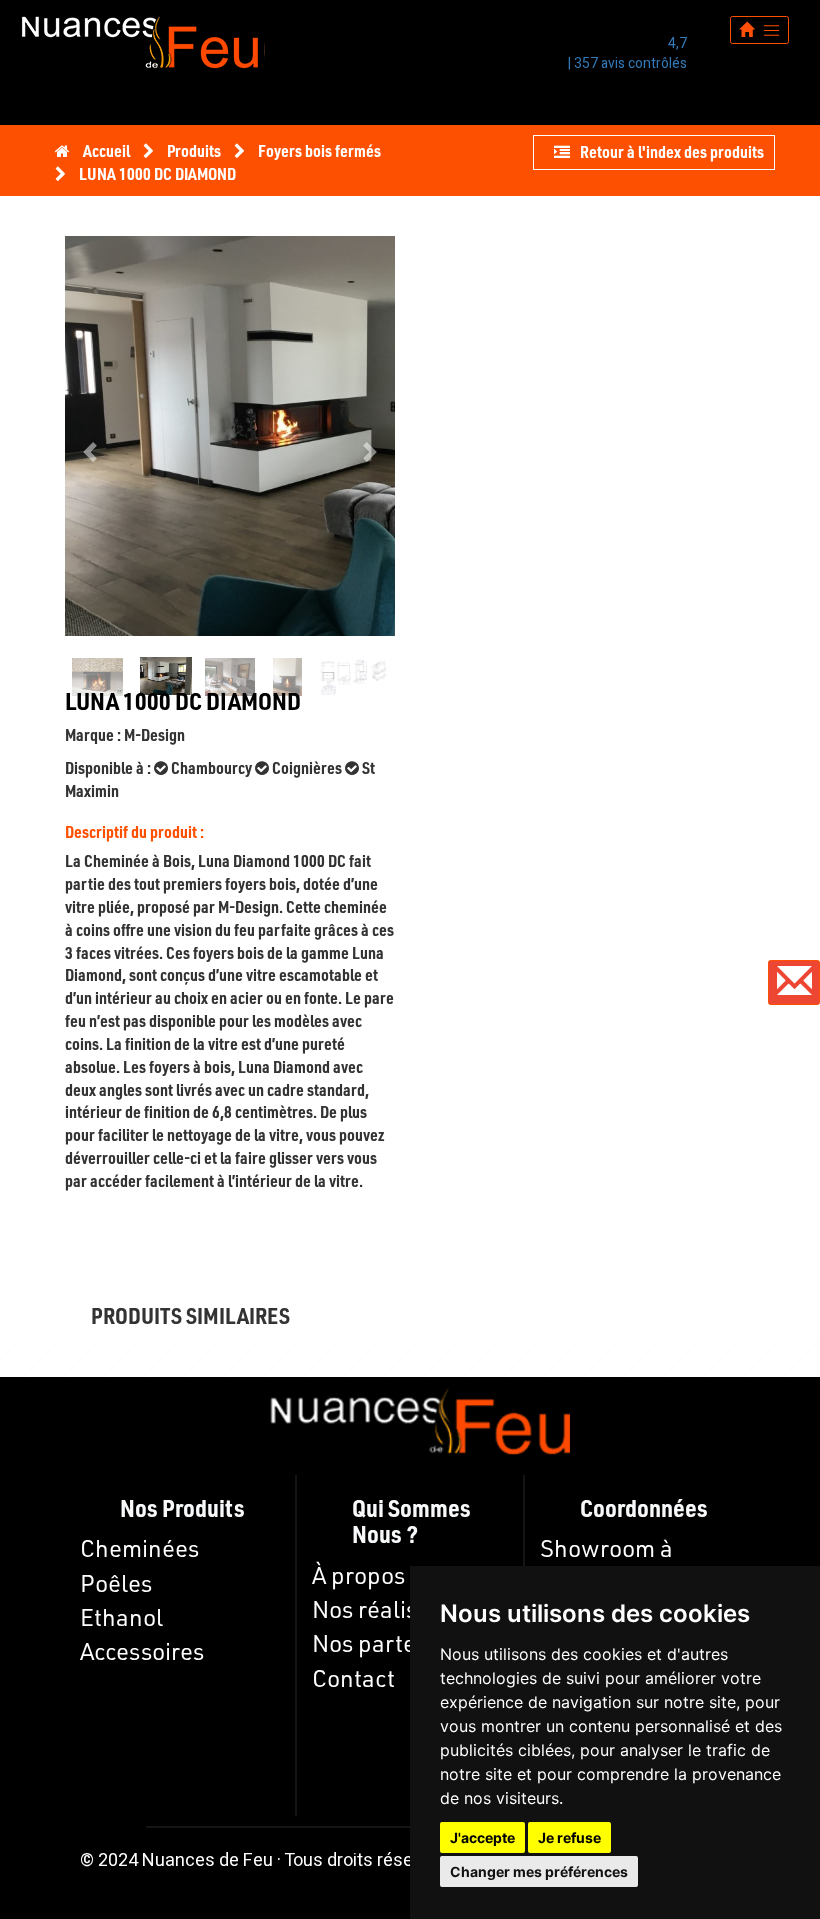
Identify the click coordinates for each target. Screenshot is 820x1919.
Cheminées (139, 1548)
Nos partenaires (397, 1643)
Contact (353, 1678)
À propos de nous (402, 1575)
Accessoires (142, 1651)
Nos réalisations (397, 1609)
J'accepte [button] (482, 1837)
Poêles (116, 1583)
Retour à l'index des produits (672, 151)
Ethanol (121, 1617)
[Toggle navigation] (759, 29)
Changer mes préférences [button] (539, 1871)
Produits (195, 150)
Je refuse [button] (569, 1837)
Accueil (106, 150)
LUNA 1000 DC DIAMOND (157, 173)
